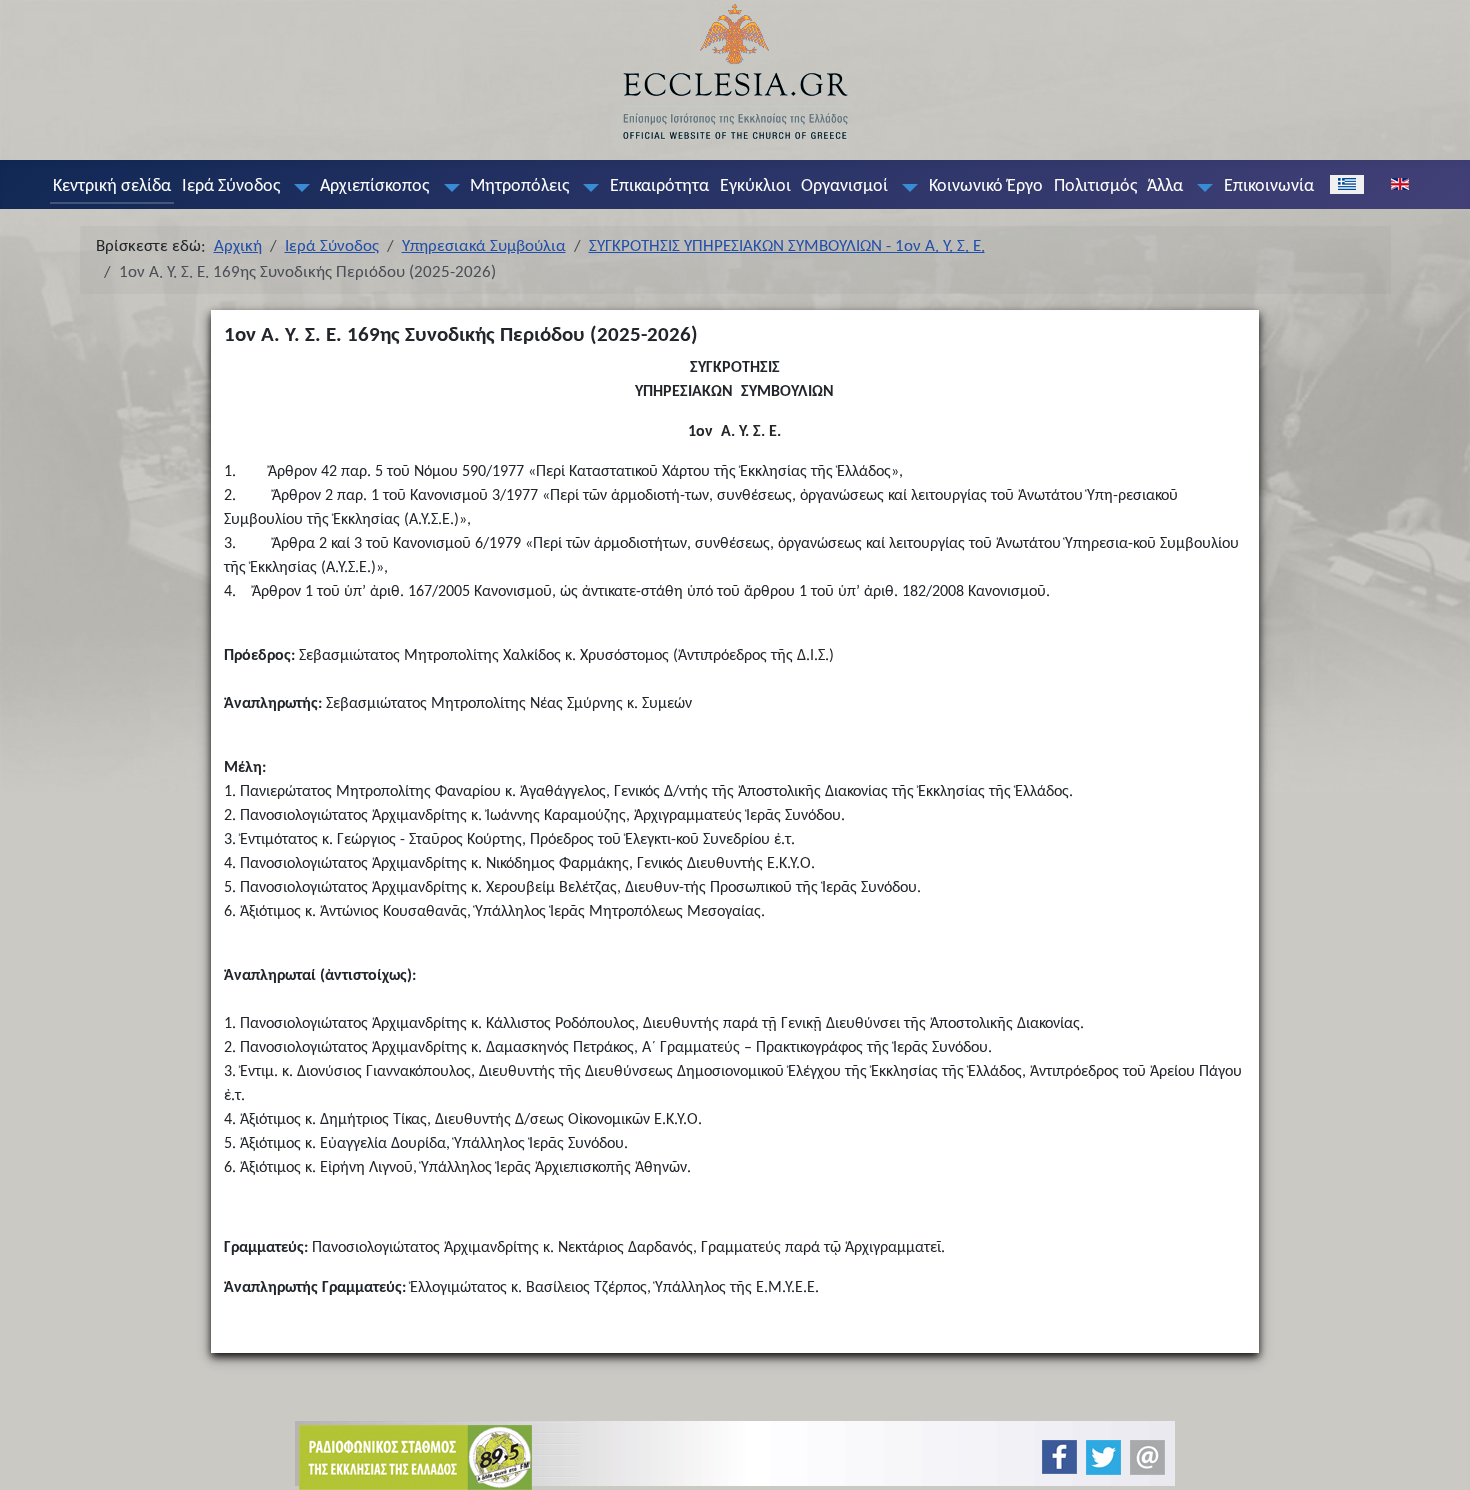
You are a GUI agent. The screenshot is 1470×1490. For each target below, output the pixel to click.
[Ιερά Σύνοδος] (297, 187)
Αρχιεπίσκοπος (374, 186)
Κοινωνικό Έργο (986, 186)
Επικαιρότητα (659, 186)
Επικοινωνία (1269, 186)
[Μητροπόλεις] (587, 187)
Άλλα (1165, 186)
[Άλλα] (1201, 187)
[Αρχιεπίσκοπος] (447, 187)
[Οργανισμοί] (906, 187)
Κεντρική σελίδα (112, 186)
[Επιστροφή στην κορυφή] (1438, 1457)
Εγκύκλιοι (755, 186)
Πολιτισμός (1095, 186)
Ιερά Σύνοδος (231, 186)
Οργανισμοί (844, 186)
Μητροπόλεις (519, 186)
